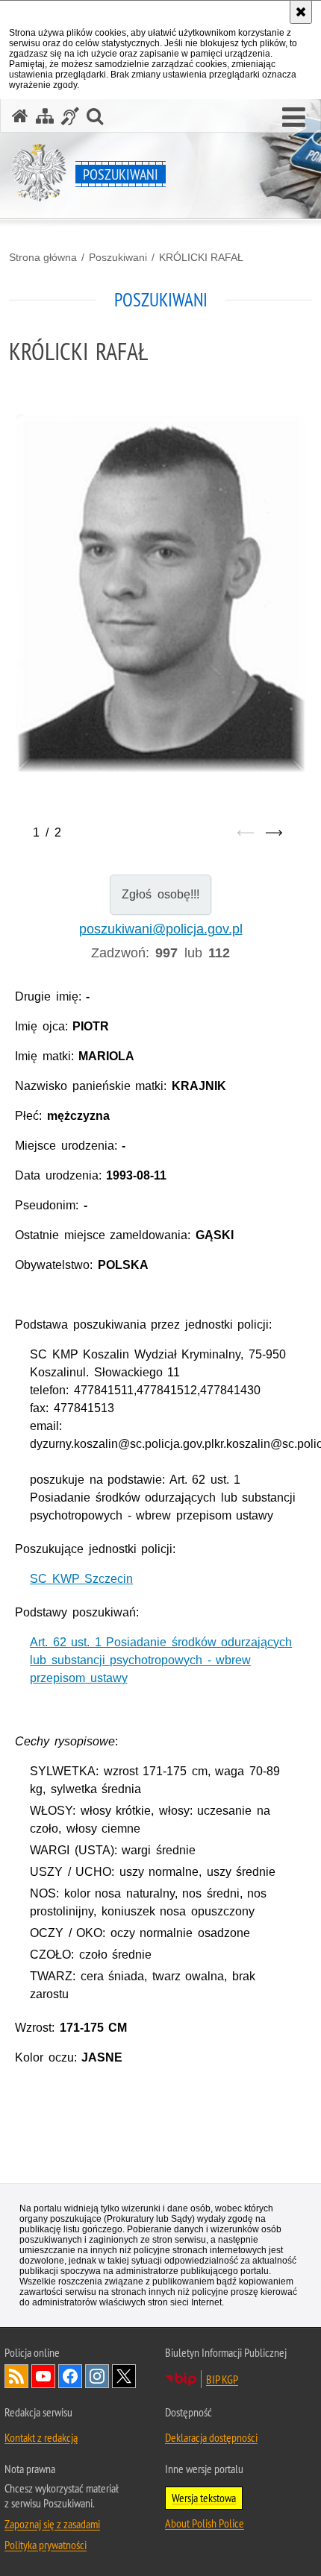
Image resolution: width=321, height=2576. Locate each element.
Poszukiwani (118, 257)
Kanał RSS (16, 2376)
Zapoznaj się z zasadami (52, 2524)
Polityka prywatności (46, 2545)
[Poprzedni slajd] (246, 833)
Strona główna (43, 257)
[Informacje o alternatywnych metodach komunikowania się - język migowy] (70, 116)
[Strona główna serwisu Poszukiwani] (20, 116)
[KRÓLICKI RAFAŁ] (160, 593)
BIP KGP (222, 2379)
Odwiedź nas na (43, 2376)
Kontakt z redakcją (41, 2437)
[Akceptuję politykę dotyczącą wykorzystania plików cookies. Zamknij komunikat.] (301, 12)
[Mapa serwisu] (45, 116)
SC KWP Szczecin (81, 1579)
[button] (294, 118)
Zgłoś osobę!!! (160, 894)
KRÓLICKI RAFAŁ (201, 257)
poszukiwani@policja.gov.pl (161, 929)
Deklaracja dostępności (211, 2437)
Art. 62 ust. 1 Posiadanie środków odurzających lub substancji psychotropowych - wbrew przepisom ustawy (161, 1660)
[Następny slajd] (274, 833)
